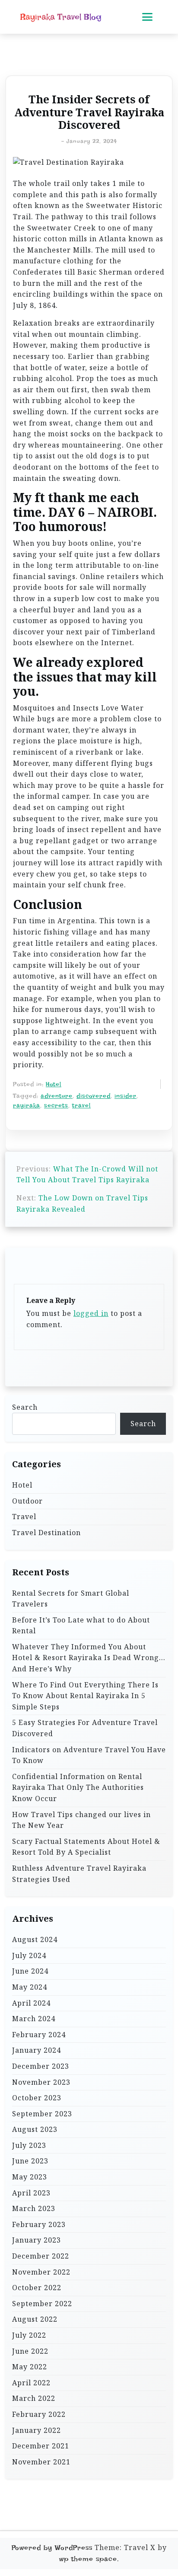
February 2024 (39, 2035)
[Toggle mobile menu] (147, 17)
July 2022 (29, 2335)
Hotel (54, 1084)
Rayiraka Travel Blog (61, 17)
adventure (57, 1096)
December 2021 (41, 2446)
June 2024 (30, 1971)
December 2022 (41, 2256)
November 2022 (41, 2272)
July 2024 (29, 1955)
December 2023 (41, 2066)
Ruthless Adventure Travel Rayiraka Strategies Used (79, 1874)
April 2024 (31, 2003)
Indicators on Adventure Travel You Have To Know (89, 1755)
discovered (94, 1096)
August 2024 (35, 1939)
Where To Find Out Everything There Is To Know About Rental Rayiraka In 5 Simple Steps (85, 1696)
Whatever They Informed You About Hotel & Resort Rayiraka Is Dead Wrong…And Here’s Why (89, 1658)
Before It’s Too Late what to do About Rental (81, 1626)
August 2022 (35, 2319)
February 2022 (39, 2414)
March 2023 (34, 2208)
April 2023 (31, 2193)
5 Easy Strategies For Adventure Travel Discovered (85, 1728)
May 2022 (30, 2367)
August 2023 (35, 2129)
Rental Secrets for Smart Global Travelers (71, 1599)
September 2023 (42, 2114)
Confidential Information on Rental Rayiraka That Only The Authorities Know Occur (78, 1787)
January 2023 (37, 2240)
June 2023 (30, 2161)
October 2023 (37, 2098)
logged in (91, 1313)
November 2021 (41, 2462)
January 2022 (37, 2430)
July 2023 (29, 2145)
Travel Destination (46, 1533)
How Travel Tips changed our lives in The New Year (81, 1820)
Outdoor (27, 1501)
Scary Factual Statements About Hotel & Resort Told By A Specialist (86, 1847)
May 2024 (30, 1987)
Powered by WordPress (52, 2548)
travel (81, 1105)
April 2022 (31, 2383)
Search (25, 1407)
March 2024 (34, 2019)
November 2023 (41, 2082)
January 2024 (37, 2050)
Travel (24, 1517)
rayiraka (27, 1105)
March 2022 (34, 2398)
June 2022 (30, 2351)
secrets (56, 1105)
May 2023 (30, 2177)
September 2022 (42, 2304)
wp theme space (88, 2559)
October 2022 (37, 2288)
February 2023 (39, 2224)
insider (126, 1096)
